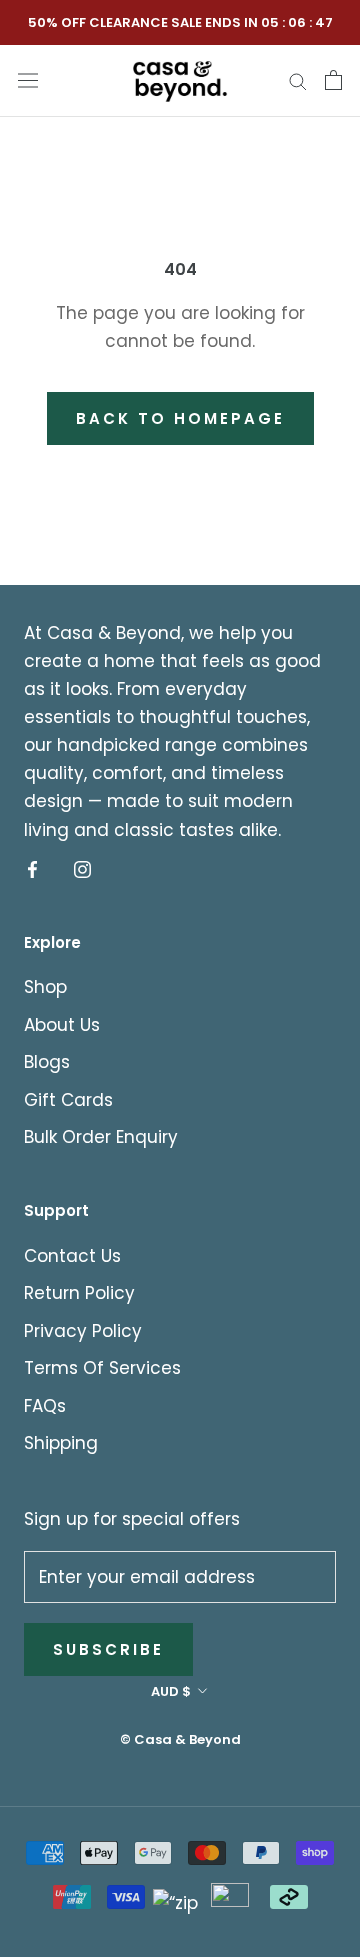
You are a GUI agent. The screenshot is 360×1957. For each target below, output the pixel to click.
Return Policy (79, 1293)
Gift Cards (68, 1100)
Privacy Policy (83, 1331)
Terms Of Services (102, 1368)
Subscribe (108, 1649)
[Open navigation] (28, 79)
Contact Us (72, 1256)
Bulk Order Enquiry (101, 1137)
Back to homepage (180, 418)
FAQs (45, 1406)
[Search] (298, 80)
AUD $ (171, 1691)
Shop (45, 987)
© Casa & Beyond (180, 1739)
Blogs (47, 1062)
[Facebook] (32, 869)
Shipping (61, 1443)
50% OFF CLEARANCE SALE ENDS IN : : (180, 22)
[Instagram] (82, 869)
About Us (62, 1025)
